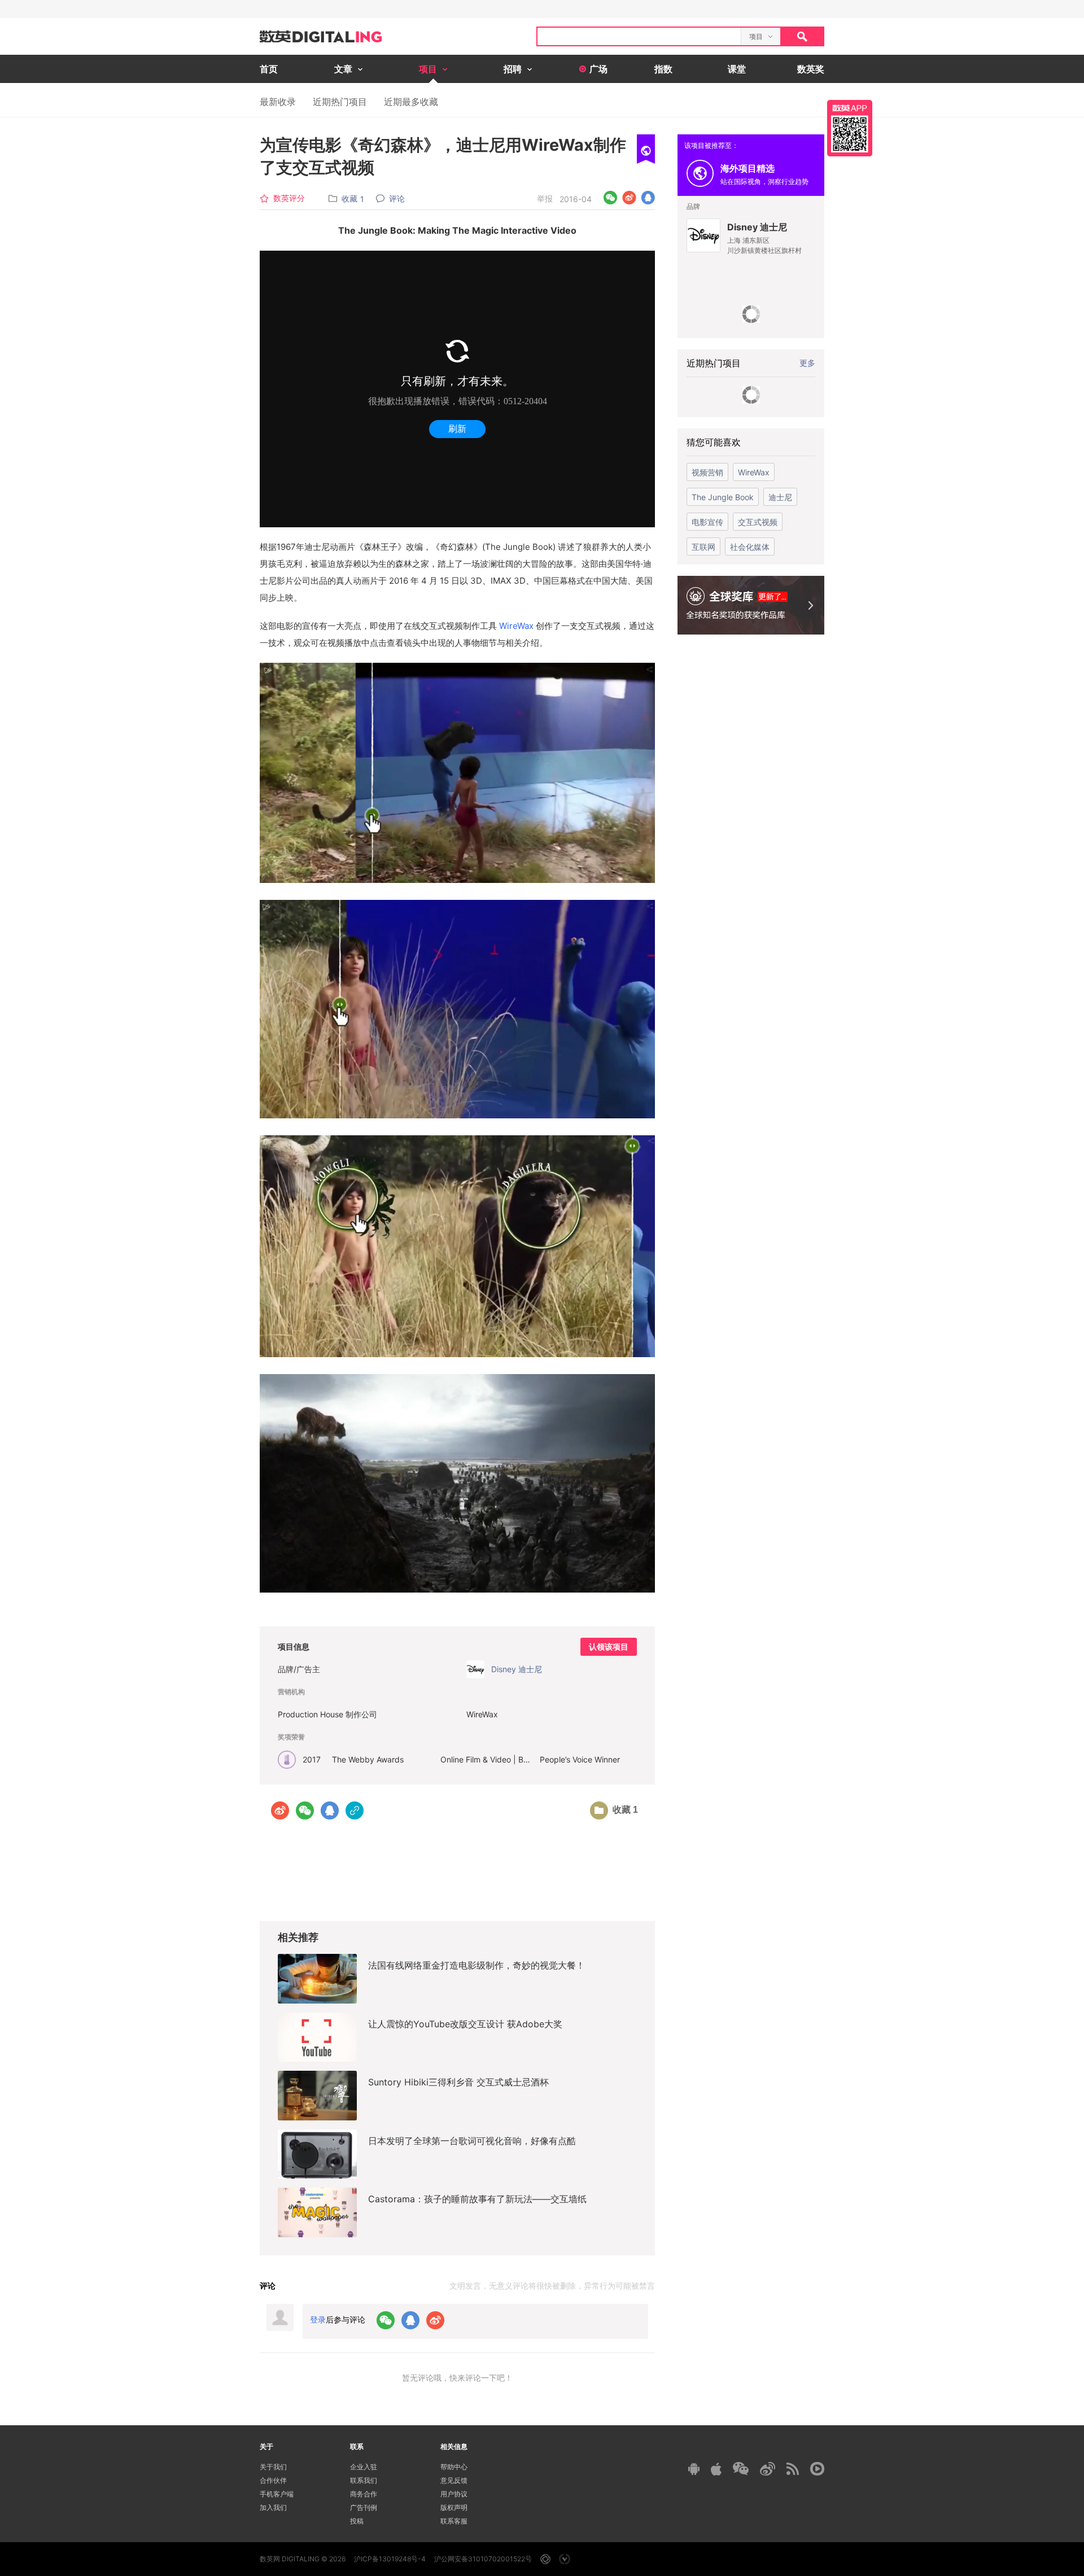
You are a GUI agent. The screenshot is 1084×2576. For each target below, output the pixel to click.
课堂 (737, 69)
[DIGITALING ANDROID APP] (694, 2468)
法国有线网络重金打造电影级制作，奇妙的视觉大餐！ (477, 1965)
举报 (545, 198)
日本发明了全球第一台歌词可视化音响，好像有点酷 (472, 2141)
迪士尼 (780, 497)
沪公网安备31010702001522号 (483, 2559)
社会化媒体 (750, 547)
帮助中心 (454, 2467)
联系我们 (364, 2480)
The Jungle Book (723, 497)
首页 (269, 69)
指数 (663, 69)
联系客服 (454, 2521)
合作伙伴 (273, 2480)
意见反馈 (454, 2480)
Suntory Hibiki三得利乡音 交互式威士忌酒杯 (458, 2082)
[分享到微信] (611, 198)
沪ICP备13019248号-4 (390, 2559)
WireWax (516, 626)
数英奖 (811, 69)
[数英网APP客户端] (850, 128)
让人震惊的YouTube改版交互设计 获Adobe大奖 (465, 2024)
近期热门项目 (340, 102)
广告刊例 (364, 2507)
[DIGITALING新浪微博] (768, 2469)
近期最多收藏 (411, 102)
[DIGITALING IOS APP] (716, 2469)
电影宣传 (707, 522)
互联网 (703, 547)
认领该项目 (609, 1647)
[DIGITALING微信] (741, 2468)
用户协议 (454, 2494)
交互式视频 (758, 522)
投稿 (357, 2521)
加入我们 (273, 2507)
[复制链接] (355, 1810)
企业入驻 (364, 2467)
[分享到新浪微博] (629, 198)
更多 (807, 363)
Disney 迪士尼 (757, 227)
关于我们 (273, 2467)
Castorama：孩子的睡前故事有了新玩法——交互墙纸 (477, 2199)
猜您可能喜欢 (714, 442)
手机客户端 (277, 2494)
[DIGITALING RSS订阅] (793, 2469)
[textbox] (639, 36)
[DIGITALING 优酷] (817, 2469)
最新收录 (278, 102)
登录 (318, 2319)
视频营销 (707, 472)
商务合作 (364, 2494)
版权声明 (454, 2507)
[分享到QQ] (648, 198)
